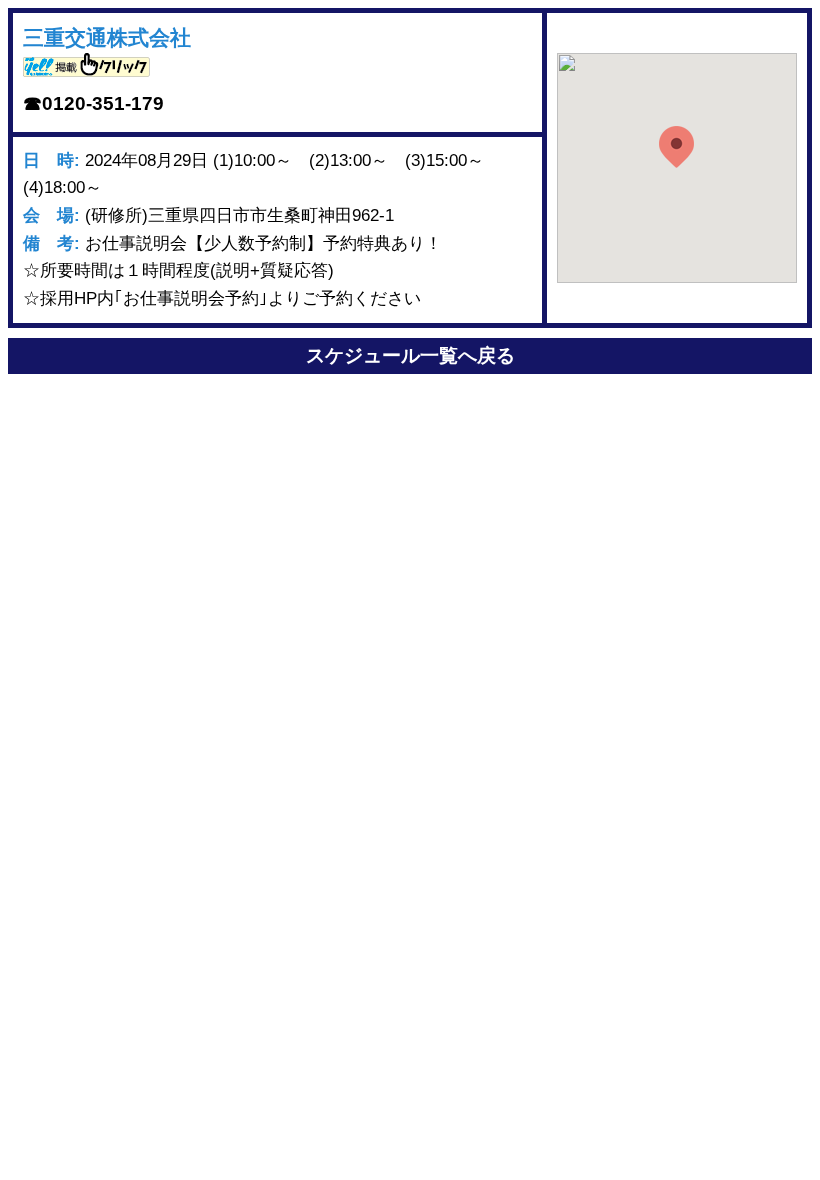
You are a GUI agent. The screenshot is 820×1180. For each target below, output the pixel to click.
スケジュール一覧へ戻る (410, 355)
